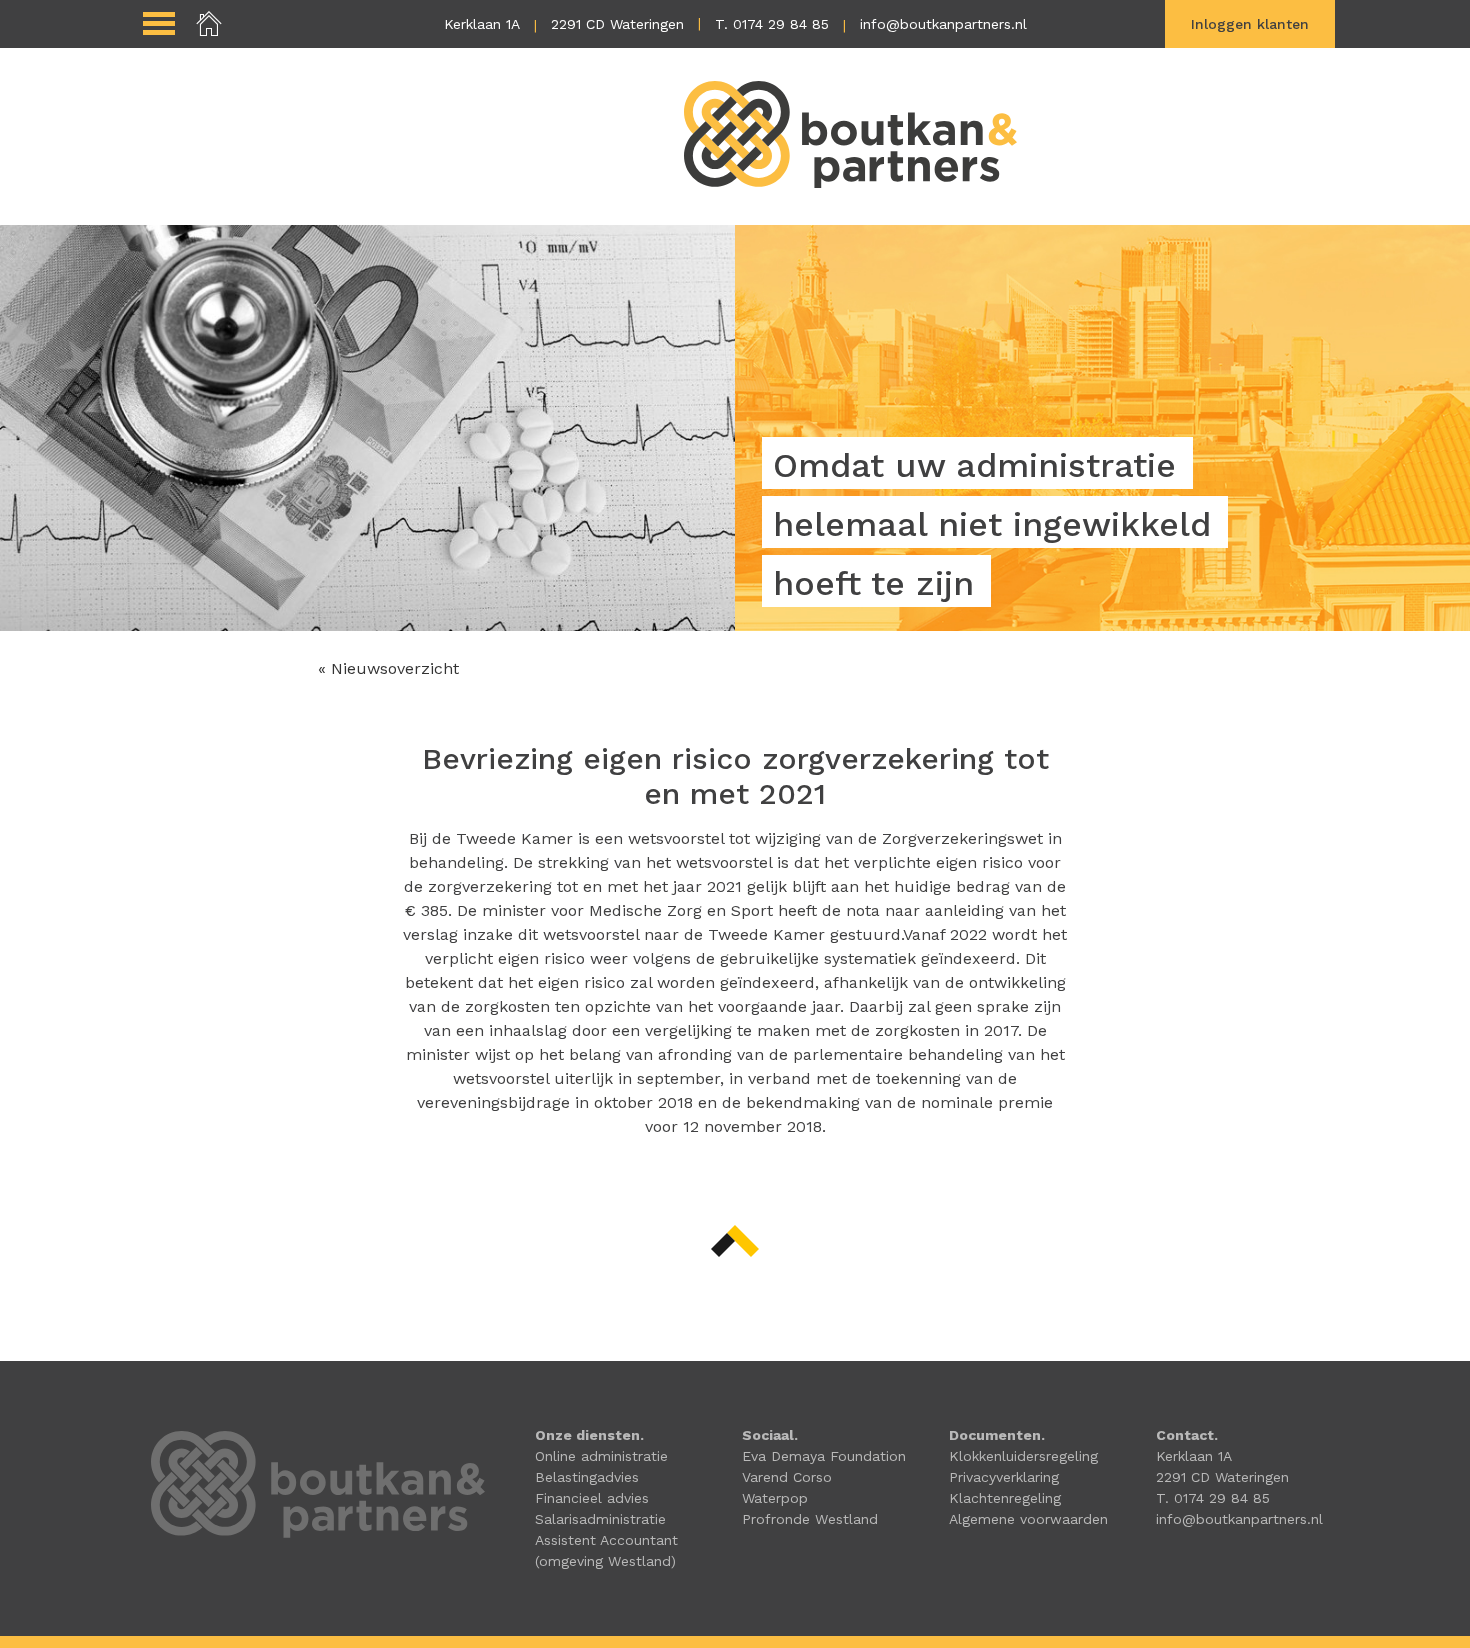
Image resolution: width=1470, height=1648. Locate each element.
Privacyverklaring (1004, 1477)
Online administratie (601, 1456)
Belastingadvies (587, 1477)
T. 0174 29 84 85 (772, 24)
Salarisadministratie (600, 1519)
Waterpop (775, 1498)
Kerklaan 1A (482, 24)
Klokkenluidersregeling (1023, 1456)
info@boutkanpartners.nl (943, 24)
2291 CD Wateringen (617, 24)
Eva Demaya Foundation (824, 1456)
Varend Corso (787, 1477)
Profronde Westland (810, 1519)
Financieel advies (592, 1498)
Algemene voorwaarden (1028, 1519)
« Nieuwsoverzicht (388, 668)
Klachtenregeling (1005, 1498)
